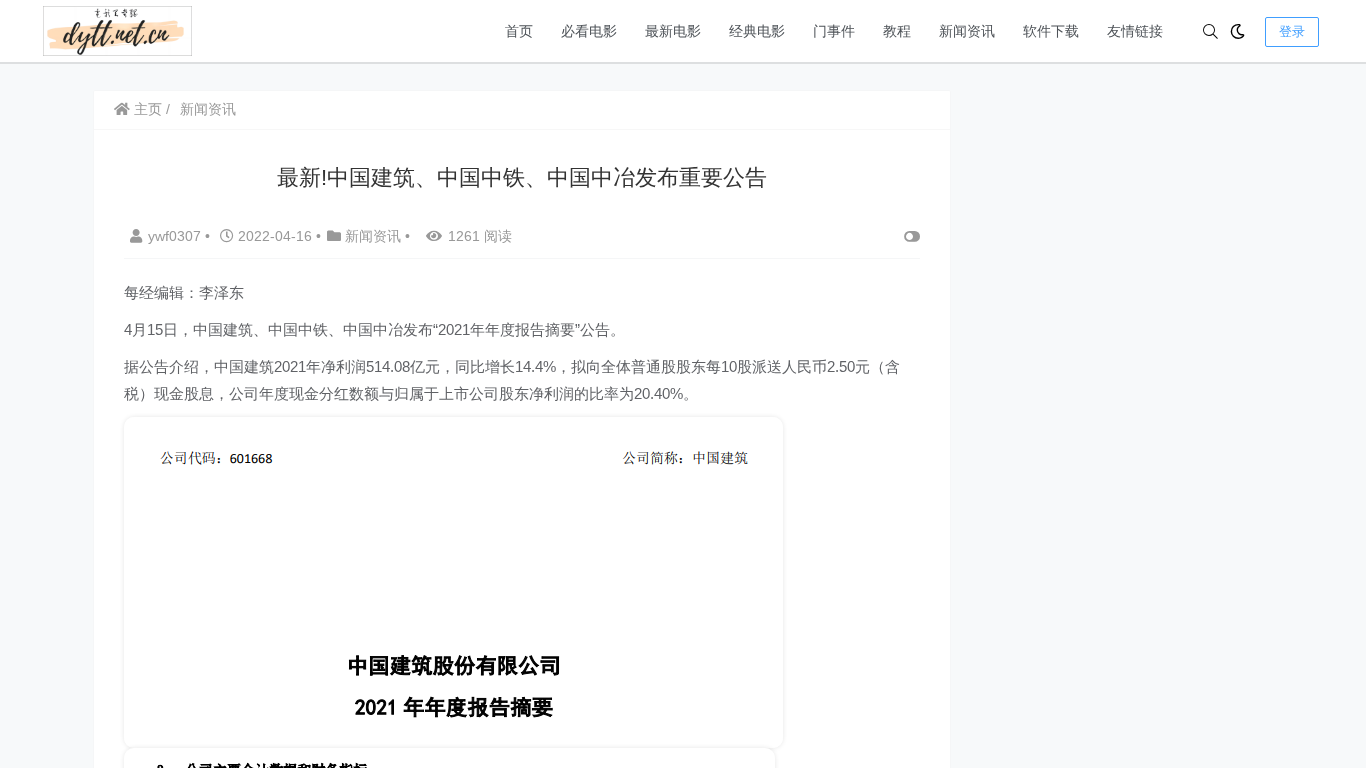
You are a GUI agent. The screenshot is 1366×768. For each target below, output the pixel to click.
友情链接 (1135, 31)
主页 (146, 109)
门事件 (834, 31)
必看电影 (589, 31)
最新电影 (673, 31)
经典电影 (757, 31)
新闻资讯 (967, 31)
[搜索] (1210, 31)
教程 (897, 31)
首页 (519, 31)
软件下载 (1051, 31)
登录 (1292, 31)
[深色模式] (1237, 31)
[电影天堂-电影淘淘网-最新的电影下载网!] (117, 29)
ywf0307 (176, 236)
